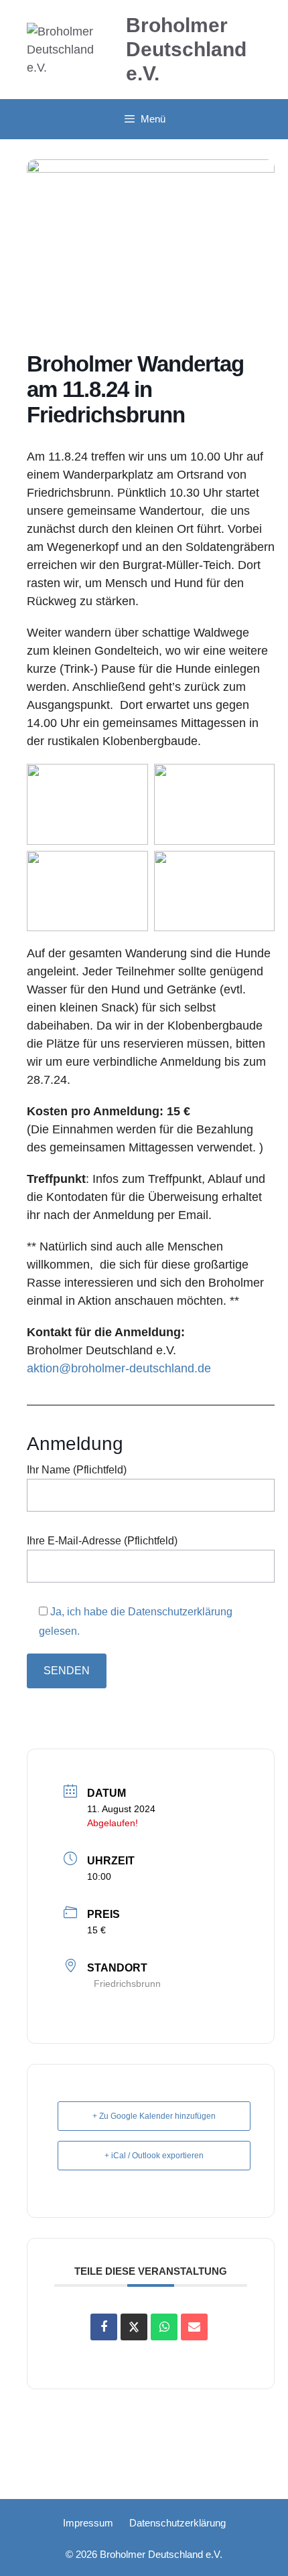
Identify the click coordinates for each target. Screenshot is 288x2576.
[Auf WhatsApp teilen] (164, 2327)
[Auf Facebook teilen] (104, 2327)
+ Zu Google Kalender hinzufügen (154, 2116)
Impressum (88, 2523)
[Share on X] (134, 2327)
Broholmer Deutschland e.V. (186, 49)
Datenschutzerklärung (177, 2523)
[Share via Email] (194, 2327)
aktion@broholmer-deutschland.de (119, 1368)
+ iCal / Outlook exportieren (154, 2156)
